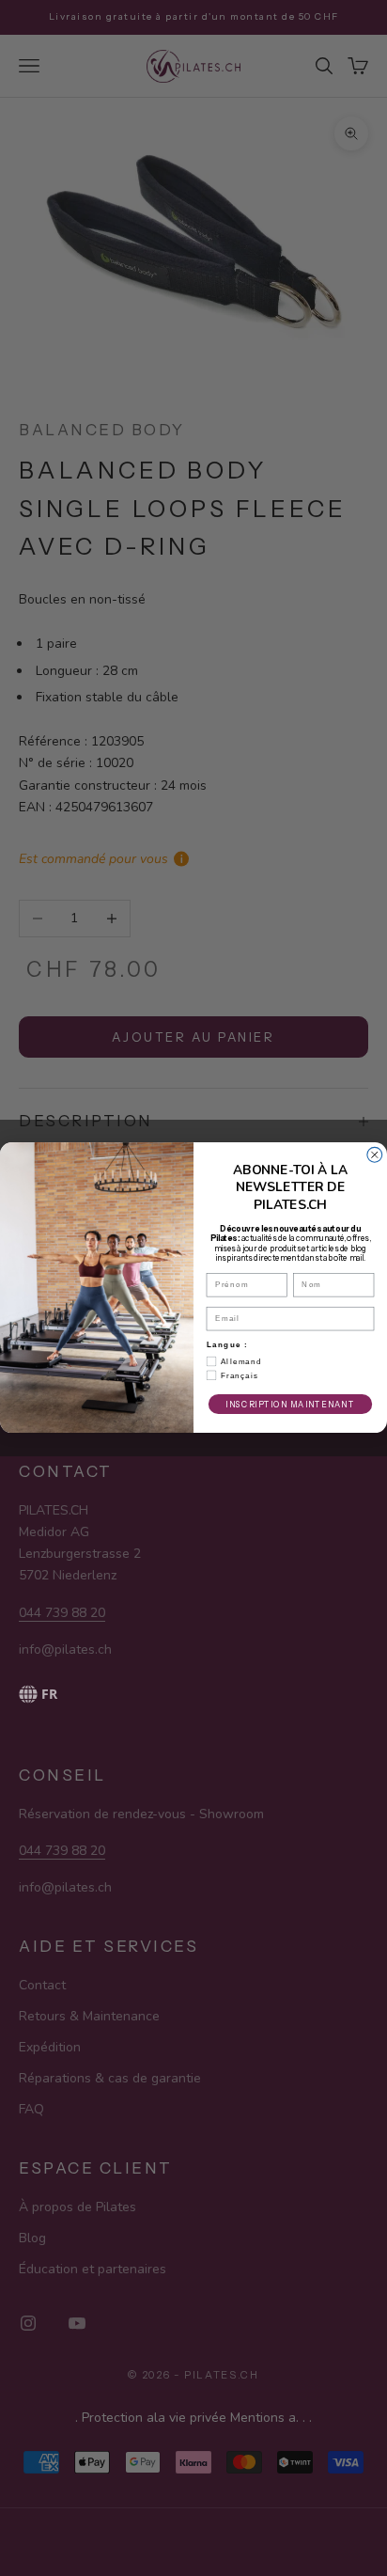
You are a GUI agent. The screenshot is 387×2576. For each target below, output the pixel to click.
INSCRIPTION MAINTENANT (290, 1405)
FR (49, 1694)
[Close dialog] (375, 1155)
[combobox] (141, 1694)
